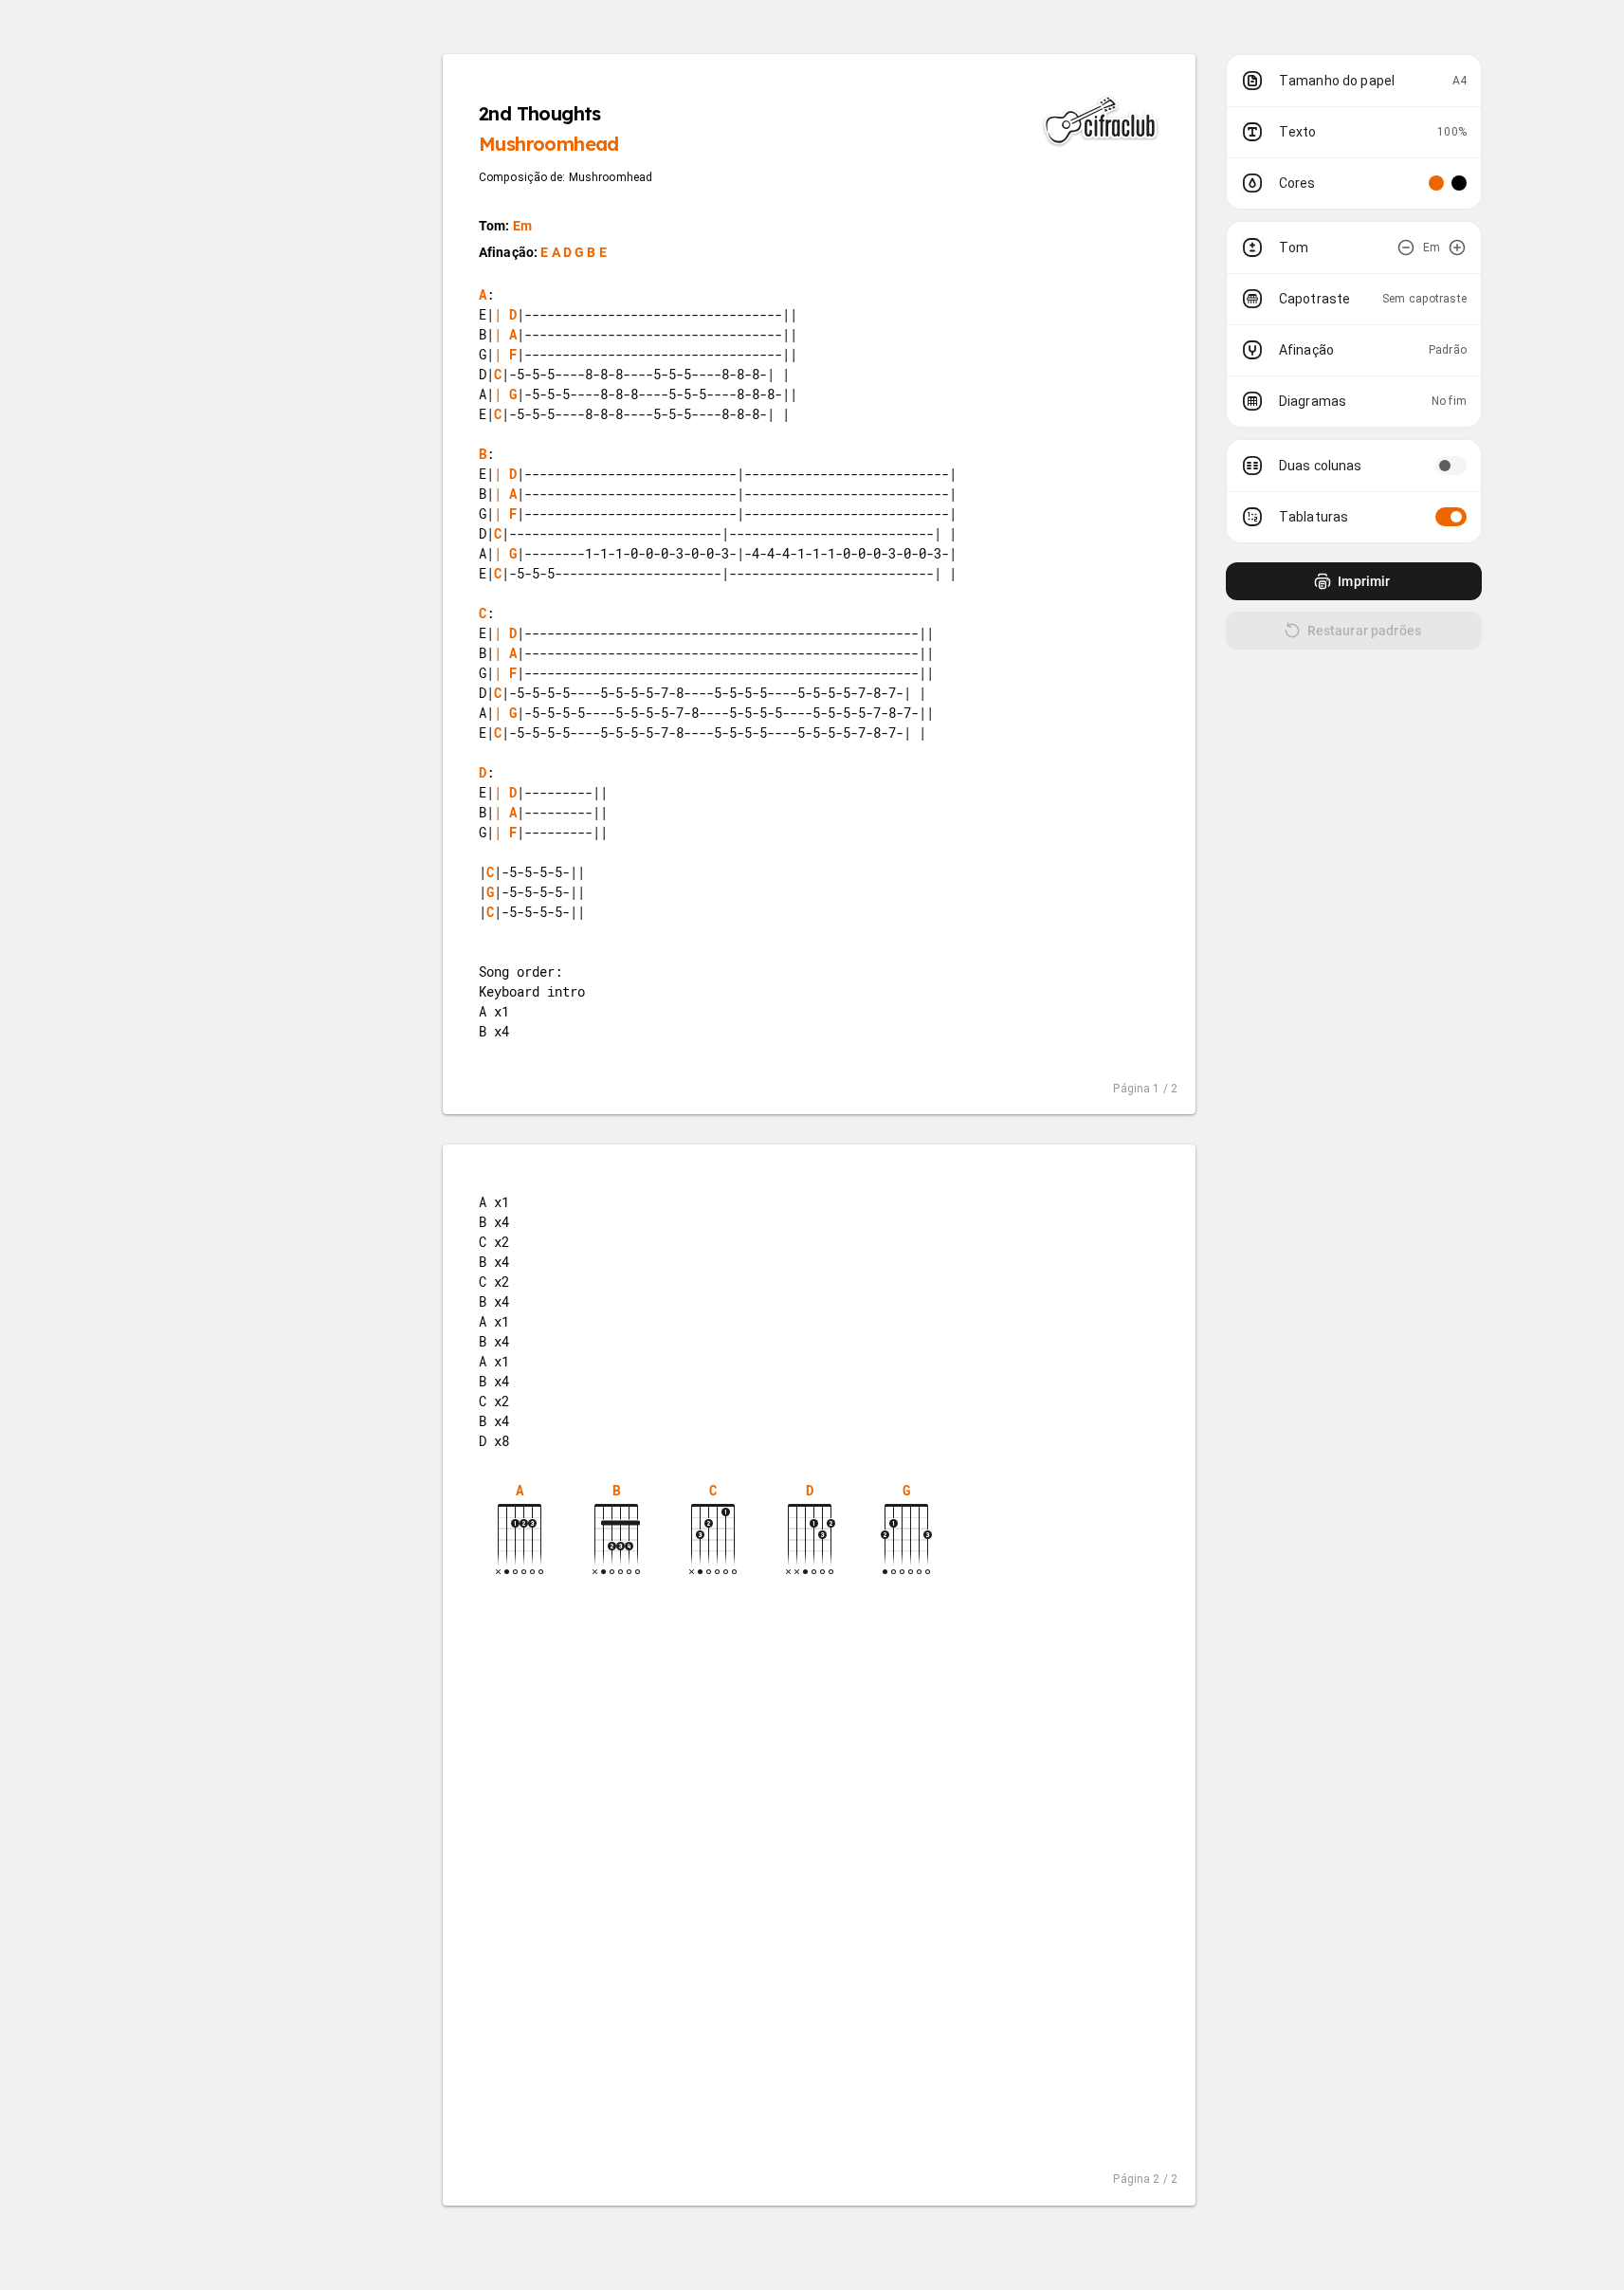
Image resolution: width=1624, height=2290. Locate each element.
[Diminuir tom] (1406, 247)
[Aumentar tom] (1457, 247)
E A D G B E (574, 252)
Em (522, 226)
